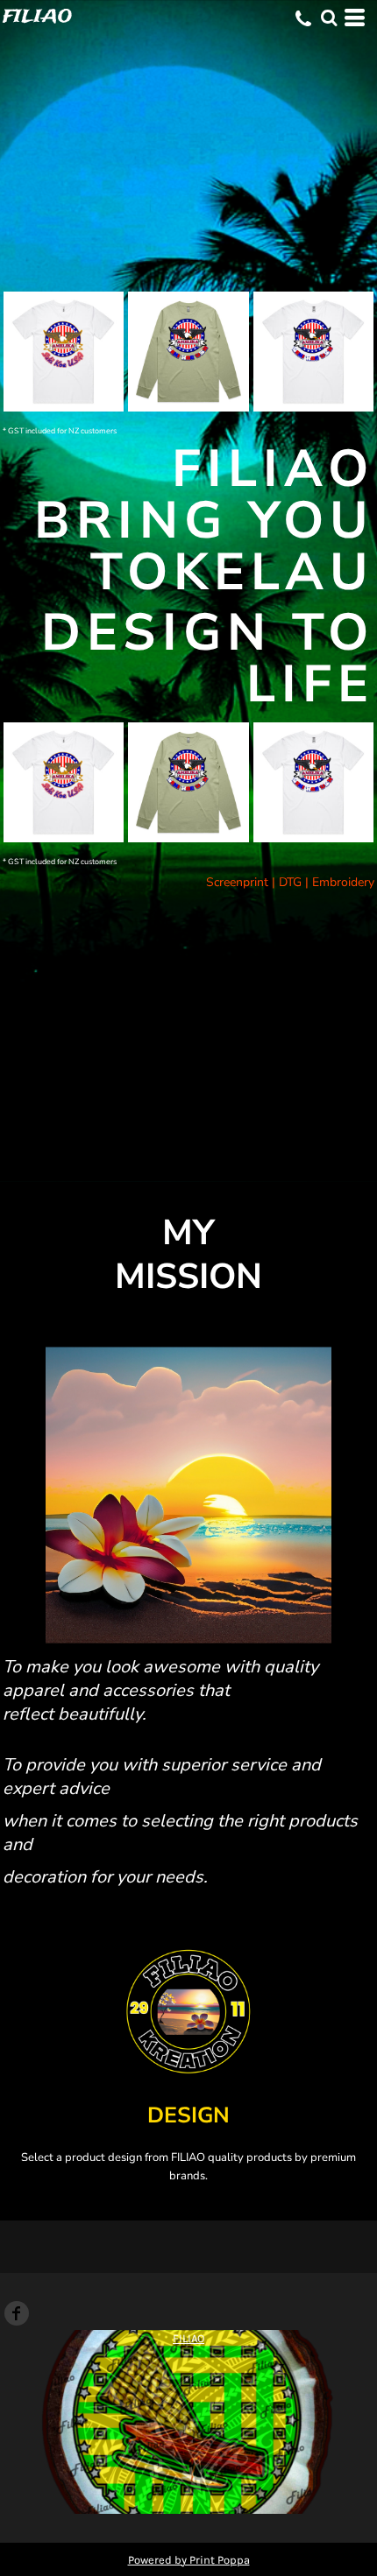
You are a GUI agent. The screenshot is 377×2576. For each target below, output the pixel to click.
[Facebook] (17, 2313)
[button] (329, 18)
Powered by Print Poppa (189, 2560)
